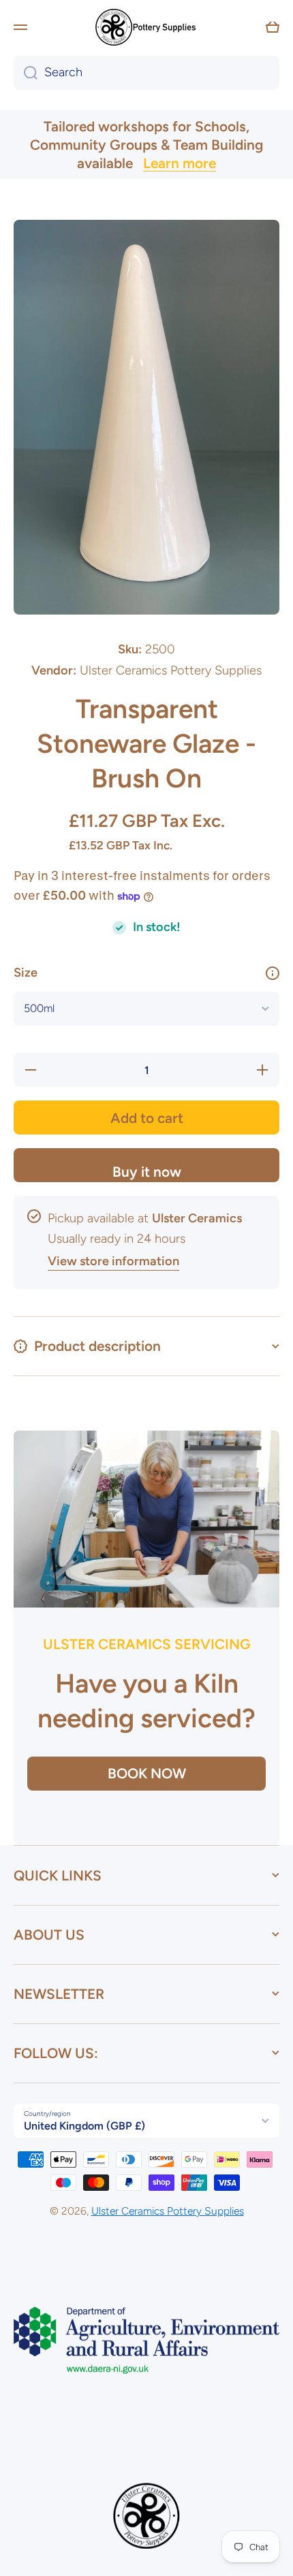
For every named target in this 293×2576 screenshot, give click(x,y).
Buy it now (147, 1172)
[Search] (26, 73)
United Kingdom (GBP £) (84, 2126)
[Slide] (273, 973)
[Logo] (146, 27)
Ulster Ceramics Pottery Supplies (168, 2211)
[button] (273, 27)
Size (26, 973)
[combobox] (146, 73)
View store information (113, 1261)
